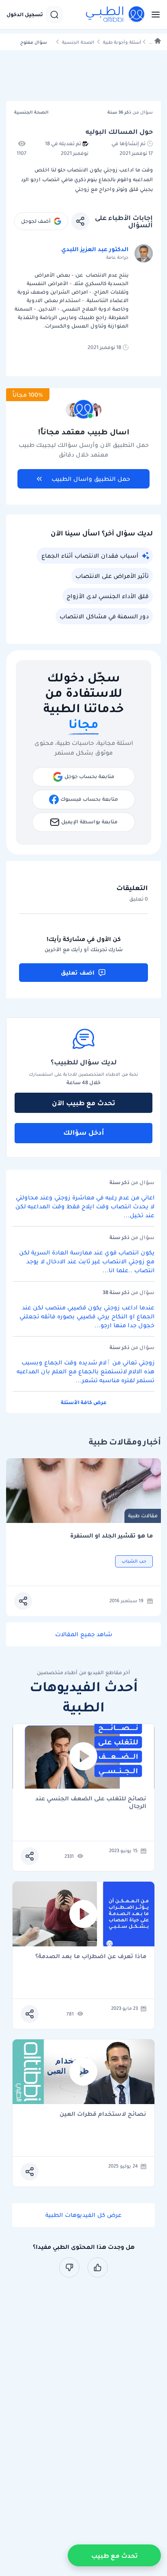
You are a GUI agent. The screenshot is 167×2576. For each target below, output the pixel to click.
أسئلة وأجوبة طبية (122, 42)
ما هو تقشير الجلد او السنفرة (111, 1536)
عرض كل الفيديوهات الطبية (83, 2215)
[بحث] (54, 15)
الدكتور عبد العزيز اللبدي (95, 249)
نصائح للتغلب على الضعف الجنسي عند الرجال (91, 1802)
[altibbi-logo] (116, 15)
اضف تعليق (78, 973)
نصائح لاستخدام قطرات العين (103, 2114)
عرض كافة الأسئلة (84, 1402)
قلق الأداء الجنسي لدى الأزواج (108, 596)
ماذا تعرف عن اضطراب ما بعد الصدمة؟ (91, 1957)
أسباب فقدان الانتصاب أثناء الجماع (90, 556)
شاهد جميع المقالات (84, 1634)
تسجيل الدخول (25, 15)
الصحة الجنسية (78, 42)
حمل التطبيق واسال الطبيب (91, 479)
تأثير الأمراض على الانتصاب (112, 576)
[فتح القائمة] (153, 15)
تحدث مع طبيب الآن (83, 1103)
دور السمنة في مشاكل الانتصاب (104, 616)
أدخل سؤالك (84, 1132)
